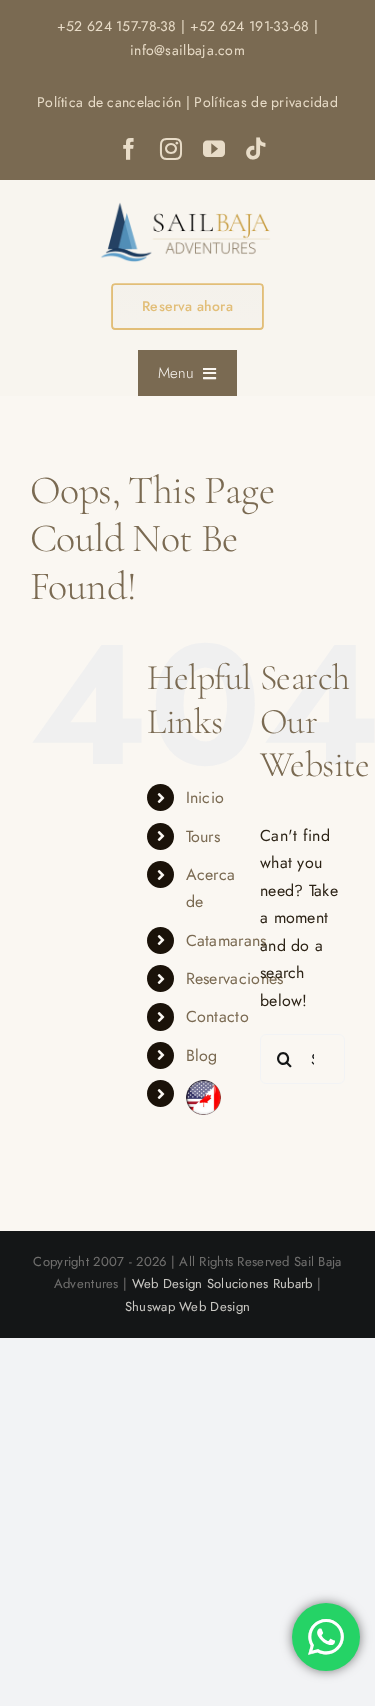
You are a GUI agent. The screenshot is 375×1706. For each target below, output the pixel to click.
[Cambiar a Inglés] (208, 1097)
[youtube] (214, 149)
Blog (202, 1055)
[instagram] (171, 149)
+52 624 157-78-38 (117, 26)
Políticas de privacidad (266, 102)
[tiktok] (256, 149)
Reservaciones (235, 978)
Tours (203, 836)
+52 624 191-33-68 (250, 26)
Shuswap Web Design (187, 1306)
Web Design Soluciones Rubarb (222, 1283)
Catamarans (226, 940)
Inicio (205, 797)
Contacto (217, 1016)
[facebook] (129, 149)
